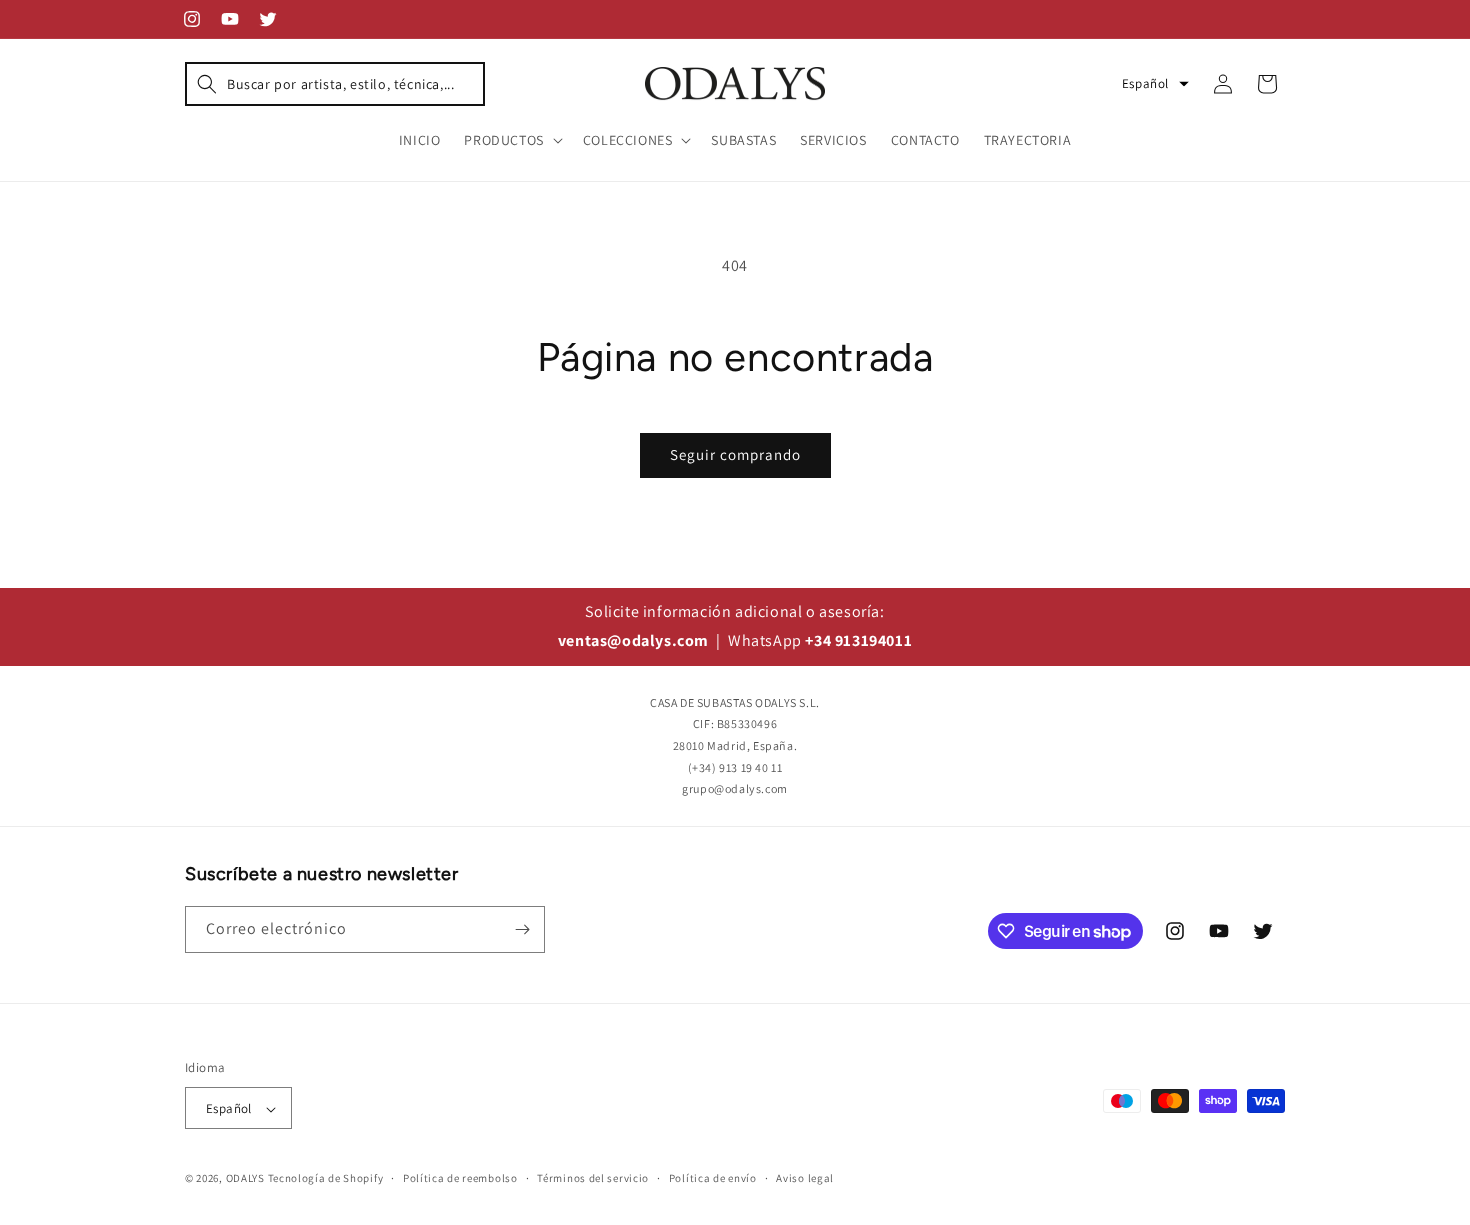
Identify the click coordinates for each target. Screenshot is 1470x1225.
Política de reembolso (460, 1178)
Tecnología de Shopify (326, 1179)
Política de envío (713, 1178)
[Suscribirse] (522, 929)
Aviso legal (805, 1178)
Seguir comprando (735, 454)
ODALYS (245, 1179)
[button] (335, 84)
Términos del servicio (593, 1178)
